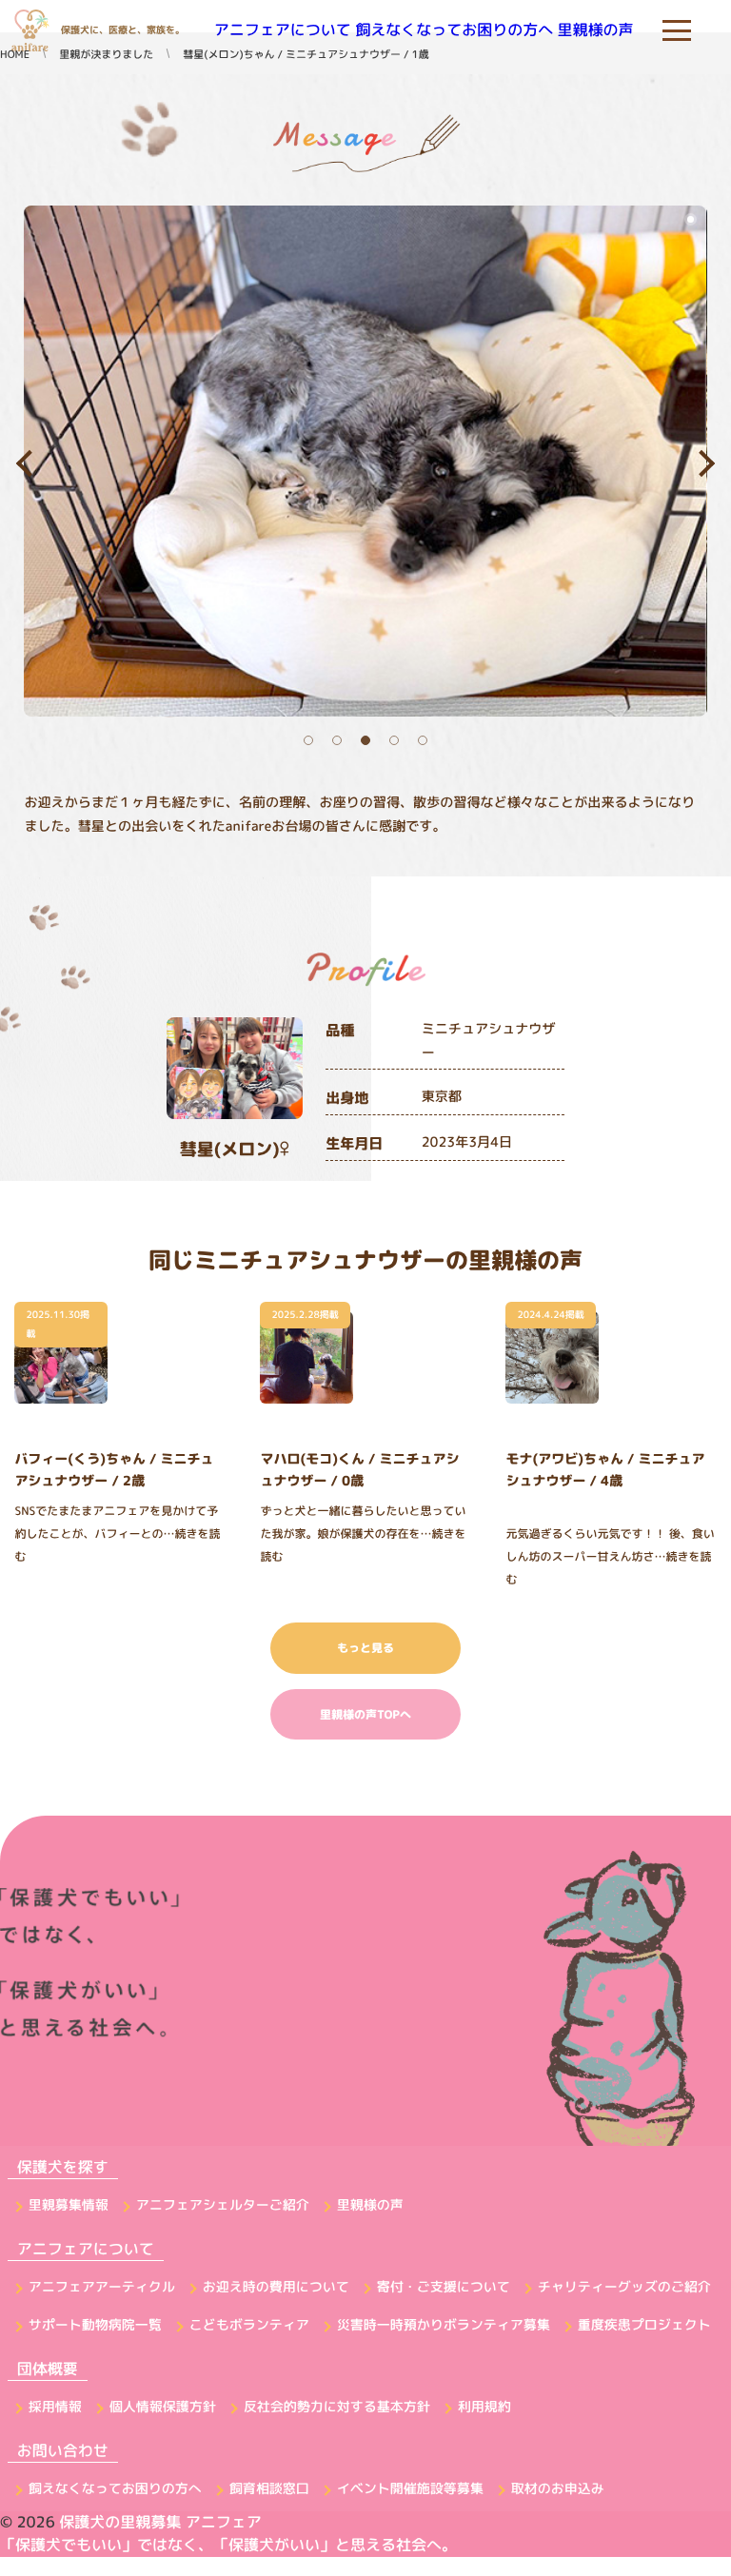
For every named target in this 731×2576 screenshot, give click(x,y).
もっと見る (365, 1648)
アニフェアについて (283, 30)
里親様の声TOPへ (365, 1714)
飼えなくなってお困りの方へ (454, 30)
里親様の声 (596, 30)
